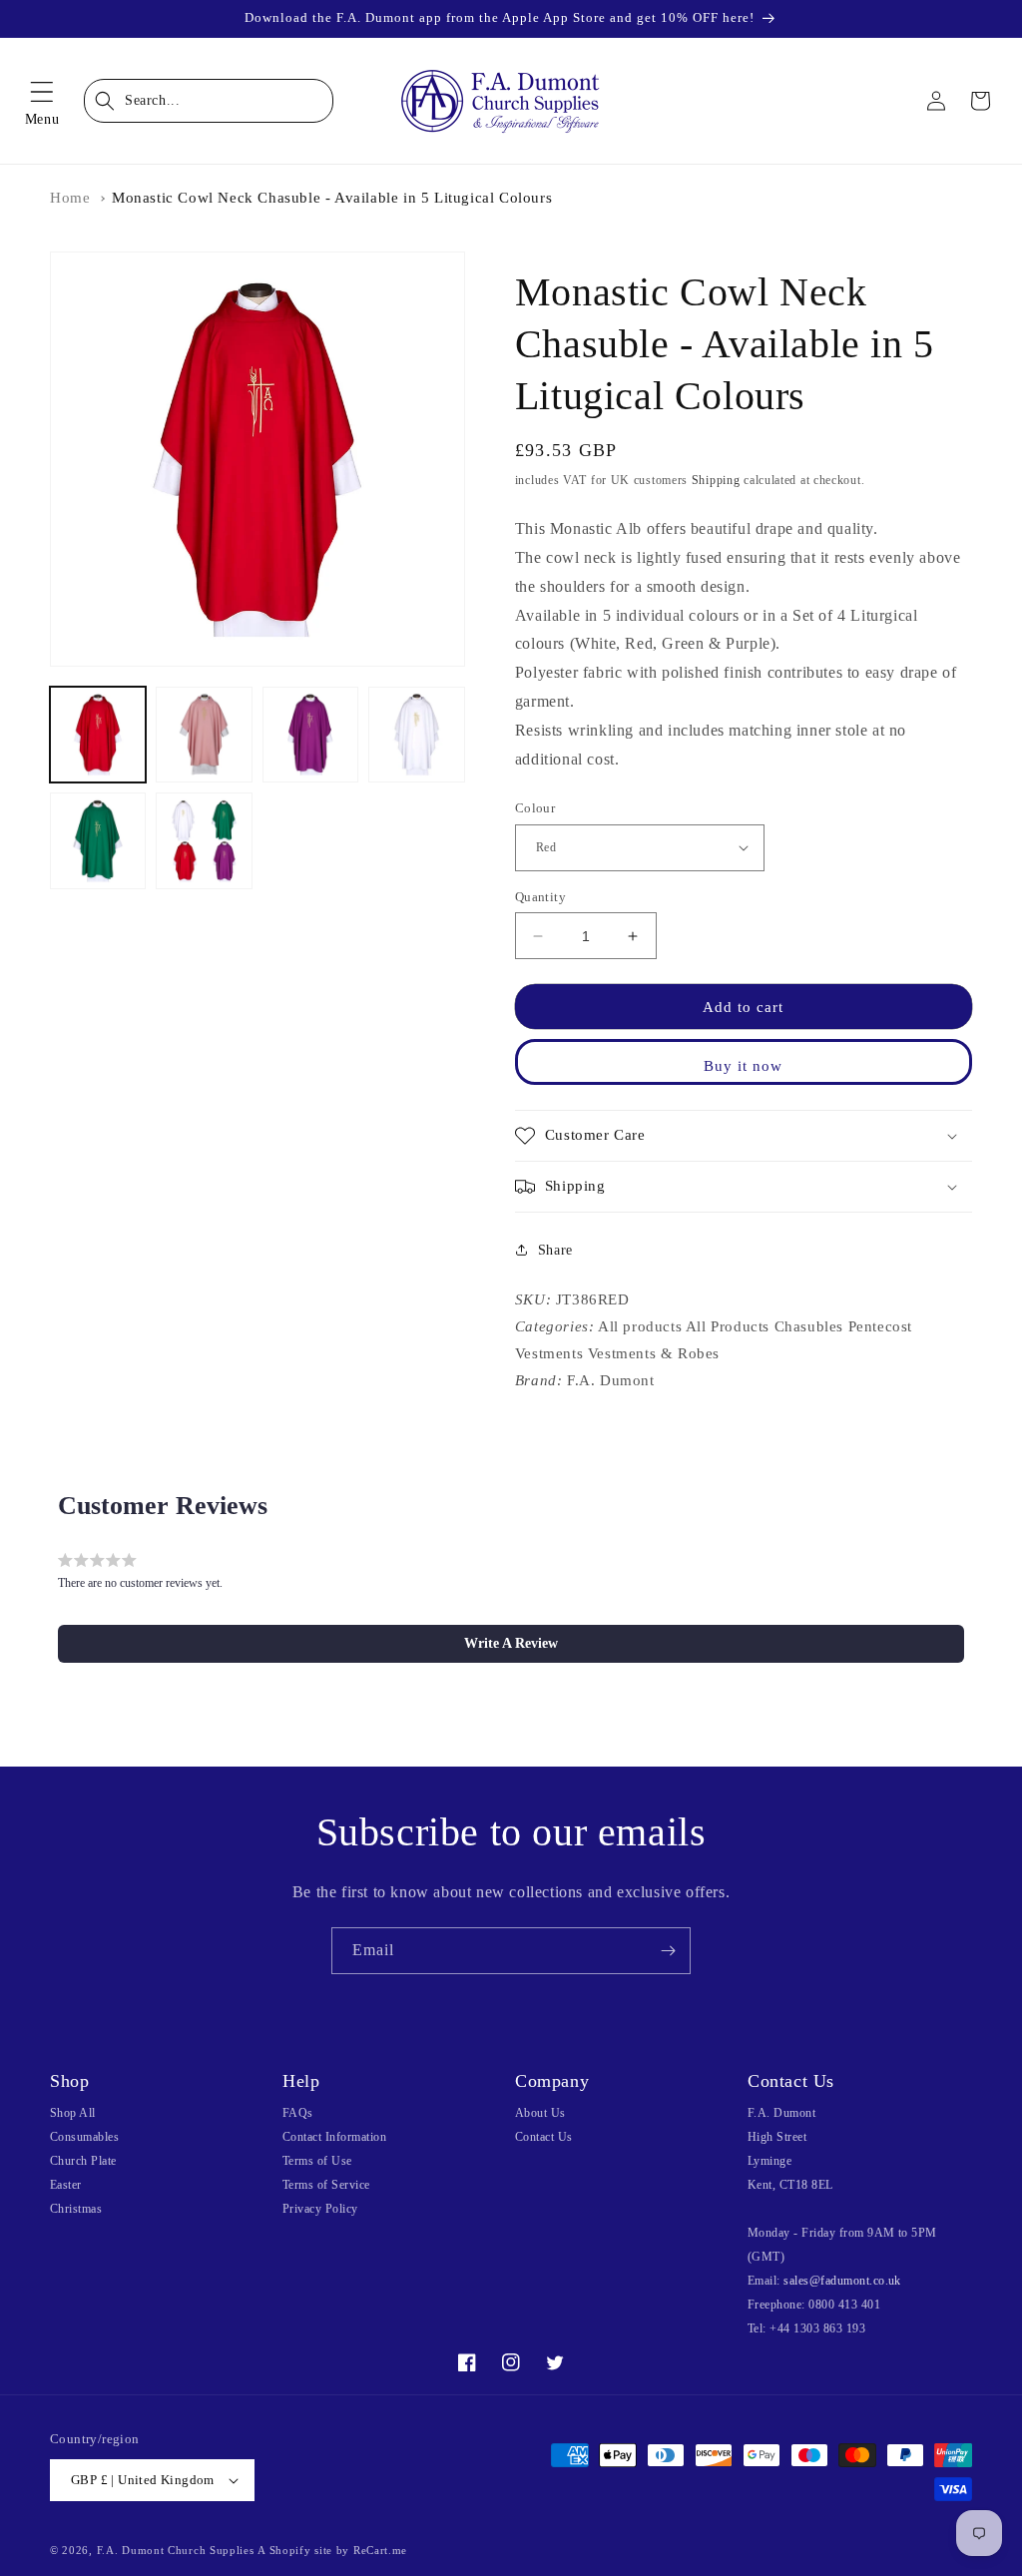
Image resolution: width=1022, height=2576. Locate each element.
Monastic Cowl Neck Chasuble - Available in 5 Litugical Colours (332, 198)
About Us (540, 2113)
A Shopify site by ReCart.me (332, 2550)
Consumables (84, 2137)
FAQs (298, 2113)
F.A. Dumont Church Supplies (176, 2550)
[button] (42, 101)
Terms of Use (317, 2161)
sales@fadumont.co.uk (842, 2281)
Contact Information (334, 2137)
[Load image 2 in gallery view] (204, 735)
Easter (66, 2185)
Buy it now (743, 1066)
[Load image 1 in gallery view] (98, 735)
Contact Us (544, 2137)
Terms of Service (326, 2185)
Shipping (716, 480)
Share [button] (555, 1250)
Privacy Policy (320, 2209)
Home (70, 198)
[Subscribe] (668, 1951)
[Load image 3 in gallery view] (310, 735)
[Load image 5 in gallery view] (98, 840)
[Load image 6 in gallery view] (204, 840)
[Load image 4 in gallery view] (416, 735)
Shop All (73, 2113)
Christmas (76, 2209)
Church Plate (83, 2161)
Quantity (540, 897)
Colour (535, 808)
